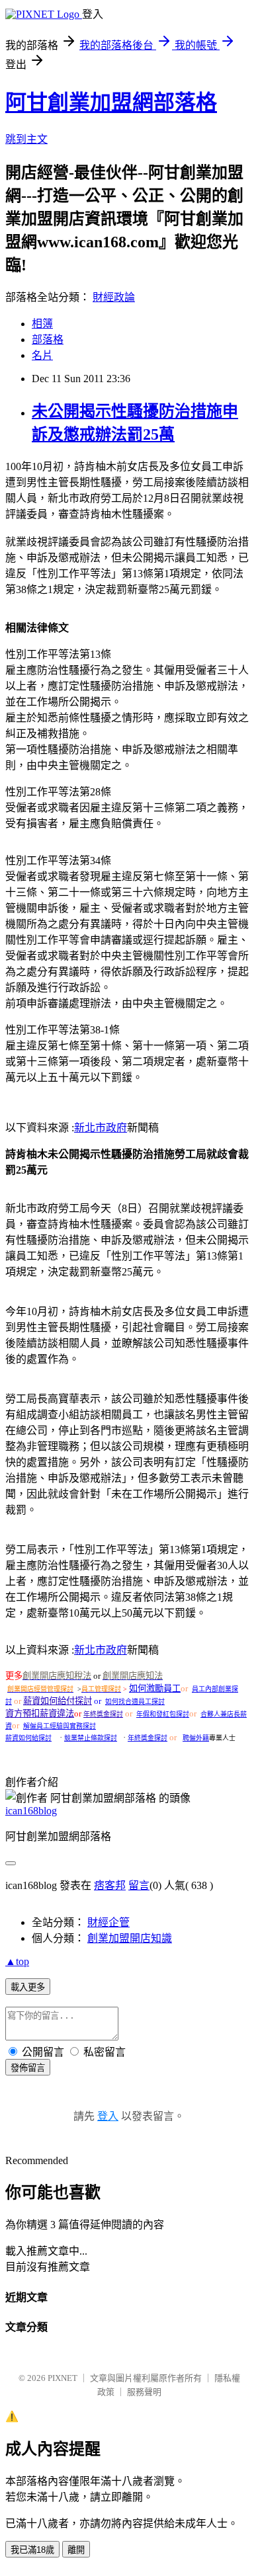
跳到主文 (26, 139)
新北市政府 (101, 1128)
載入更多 (28, 1987)
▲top (17, 1961)
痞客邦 (110, 1885)
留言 (139, 1885)
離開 (76, 2550)
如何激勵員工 (155, 1688)
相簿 (42, 324)
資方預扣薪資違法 (40, 1713)
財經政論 (114, 297)
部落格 (48, 340)
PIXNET (63, 2378)
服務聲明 (144, 2392)
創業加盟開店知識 (130, 1938)
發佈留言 (28, 2068)
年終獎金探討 (103, 1714)
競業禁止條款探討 (91, 1738)
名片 (42, 355)
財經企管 (108, 1922)
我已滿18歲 (32, 2550)
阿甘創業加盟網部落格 (111, 102)
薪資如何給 (45, 1701)
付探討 (79, 1701)
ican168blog (31, 1811)
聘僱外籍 (196, 1738)
